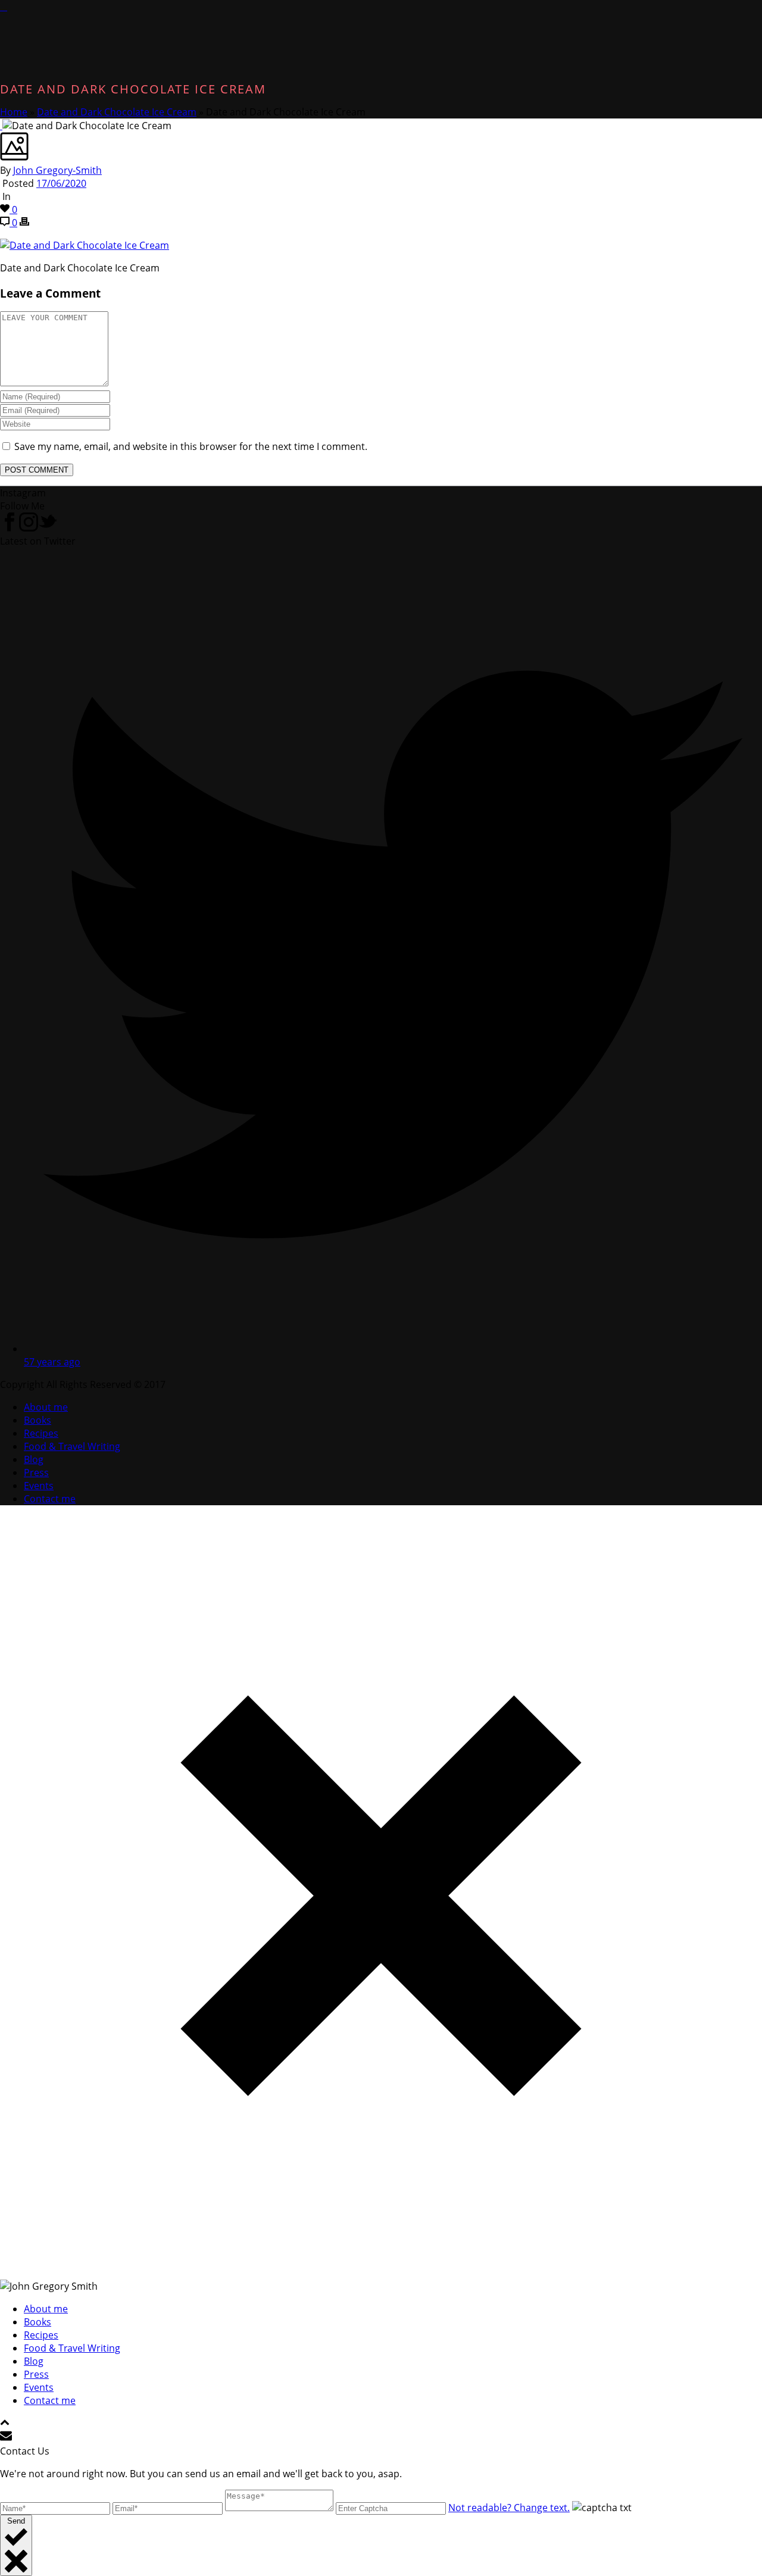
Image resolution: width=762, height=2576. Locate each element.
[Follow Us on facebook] (10, 528)
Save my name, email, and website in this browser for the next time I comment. (191, 446)
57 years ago (52, 1362)
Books (38, 1420)
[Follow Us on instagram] (29, 528)
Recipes (41, 1433)
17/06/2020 (61, 183)
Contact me (50, 1499)
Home (14, 112)
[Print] (24, 223)
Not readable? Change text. (509, 2508)
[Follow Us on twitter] (48, 528)
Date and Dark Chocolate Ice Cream (117, 112)
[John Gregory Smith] (4, 7)
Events (39, 1486)
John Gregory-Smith (57, 170)
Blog (34, 1459)
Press (36, 1473)
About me (46, 1407)
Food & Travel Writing (72, 1446)
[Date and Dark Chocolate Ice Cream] (1, 126)
